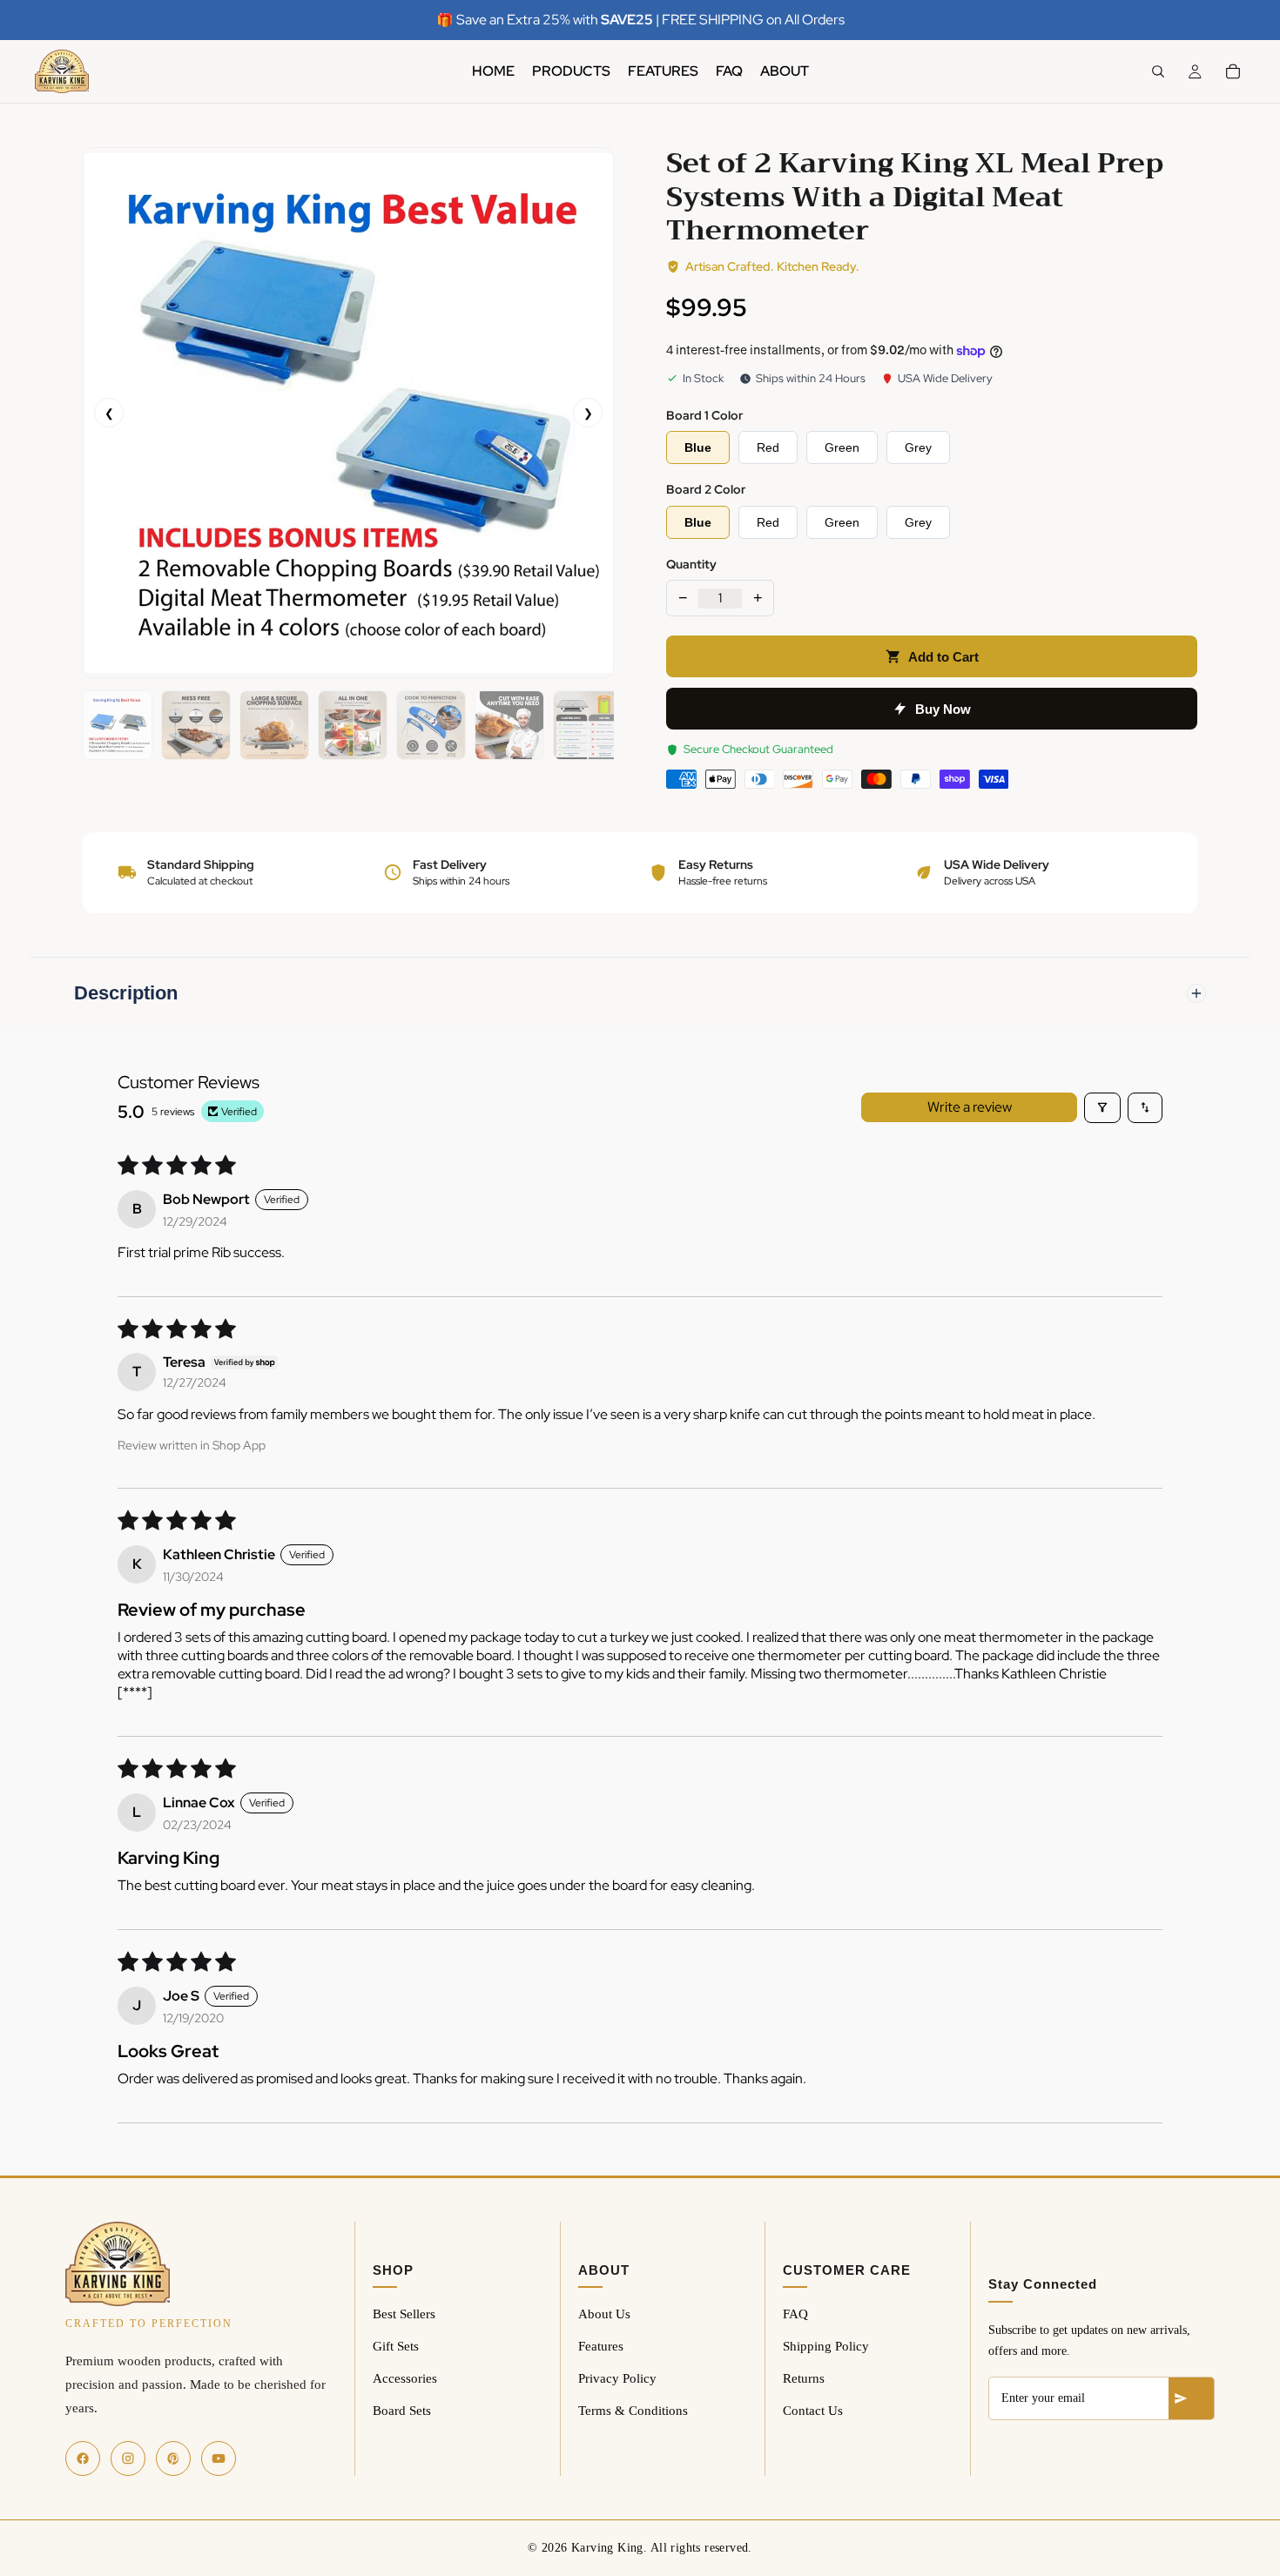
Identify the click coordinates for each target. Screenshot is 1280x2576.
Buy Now (943, 709)
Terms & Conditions (633, 2411)
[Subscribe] (1191, 2398)
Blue (698, 447)
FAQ (795, 2314)
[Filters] (1102, 1108)
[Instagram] (128, 2458)
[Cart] (1233, 71)
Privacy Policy (617, 2378)
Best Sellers (404, 2314)
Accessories (405, 2378)
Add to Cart (943, 657)
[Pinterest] (173, 2458)
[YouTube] (219, 2458)
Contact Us (813, 2411)
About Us (604, 2314)
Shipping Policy (826, 2346)
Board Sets (402, 2411)
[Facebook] (83, 2458)
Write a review (970, 1107)
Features (601, 2346)
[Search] (1158, 71)
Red (768, 447)
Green (842, 447)
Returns (804, 2378)
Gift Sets (396, 2346)
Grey (918, 447)
